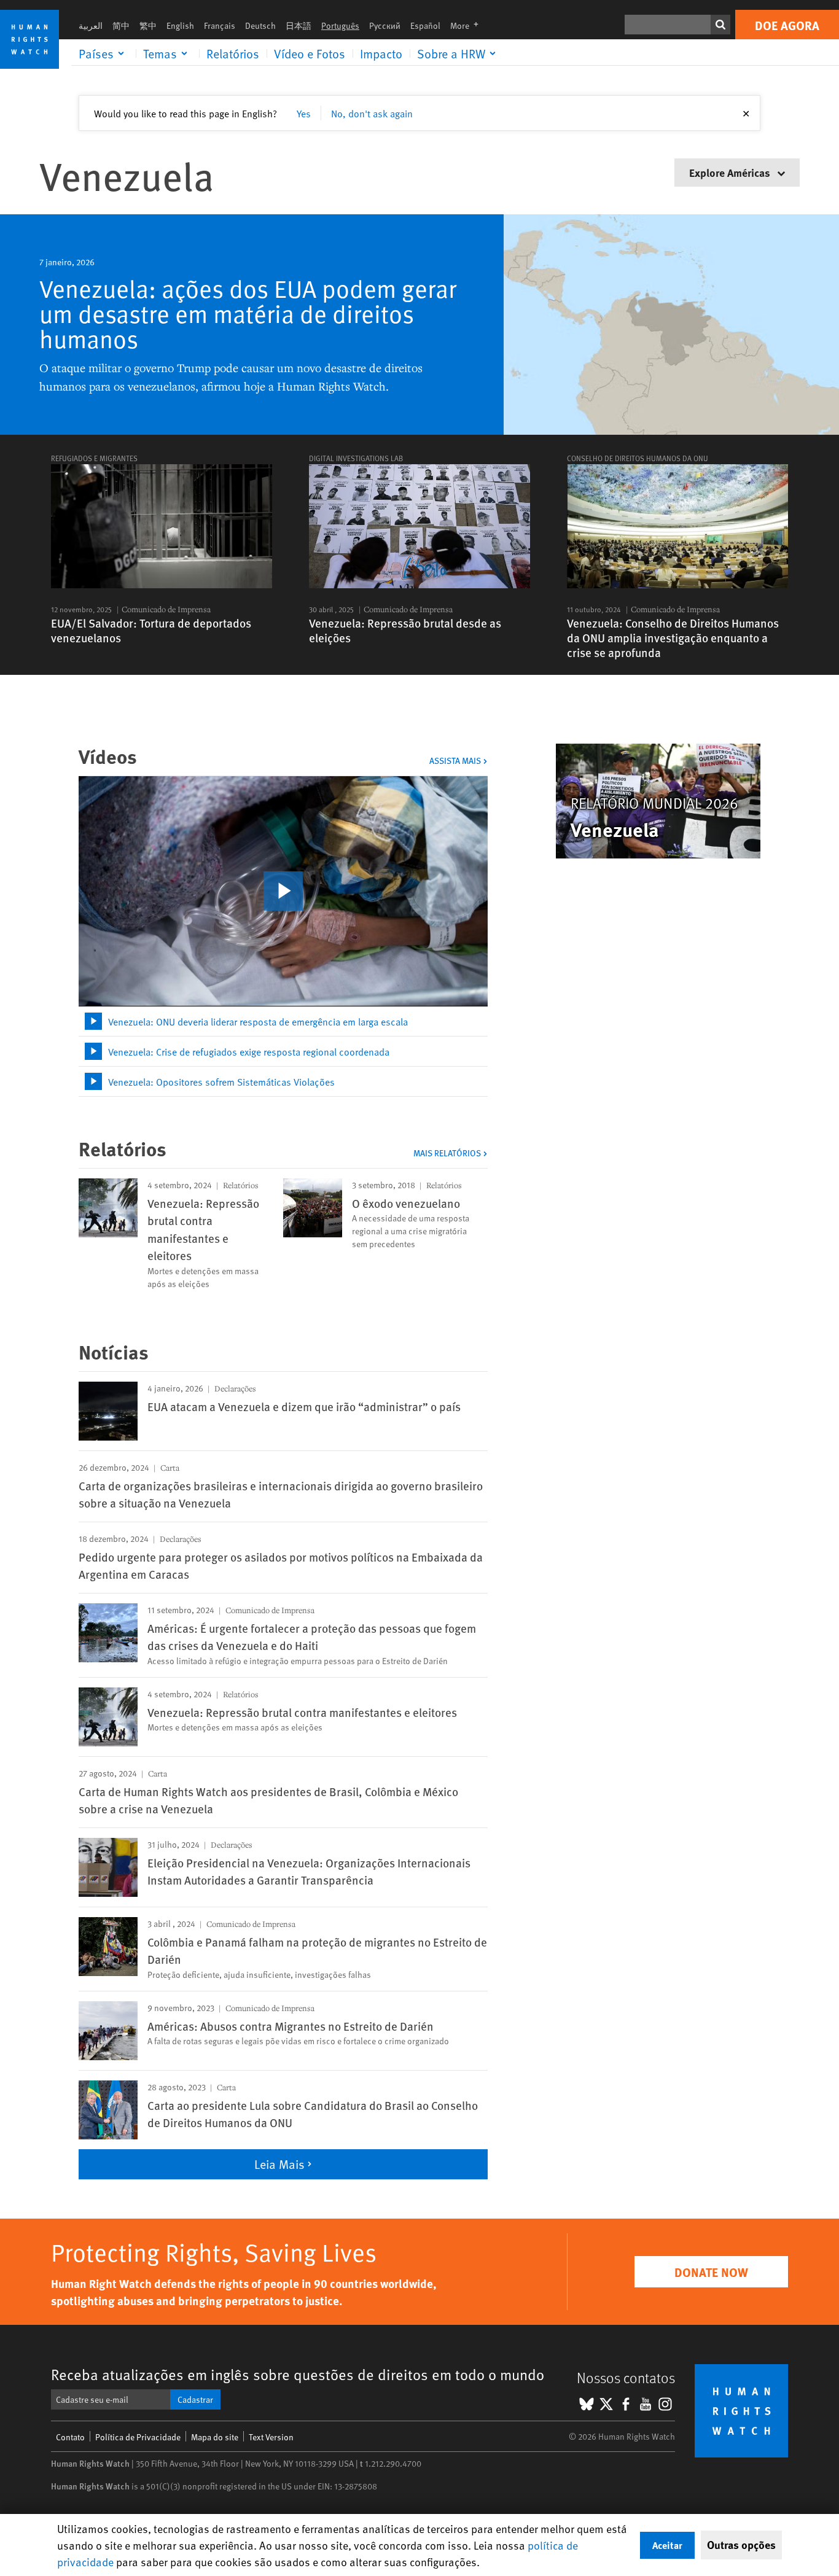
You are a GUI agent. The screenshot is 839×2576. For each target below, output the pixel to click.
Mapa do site (215, 2437)
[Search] (720, 25)
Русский (385, 25)
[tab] (283, 1021)
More (468, 25)
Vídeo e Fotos (310, 53)
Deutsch (260, 25)
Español (425, 25)
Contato (70, 2437)
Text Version (271, 2437)
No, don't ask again (372, 113)
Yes (304, 113)
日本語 (299, 25)
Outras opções (741, 2545)
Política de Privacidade (138, 2437)
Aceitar (667, 2545)
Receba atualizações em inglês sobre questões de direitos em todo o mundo (298, 2374)
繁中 (148, 25)
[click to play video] (283, 891)
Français (220, 25)
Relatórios (233, 53)
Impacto (381, 53)
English (180, 25)
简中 (121, 25)
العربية (91, 25)
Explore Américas (731, 172)
